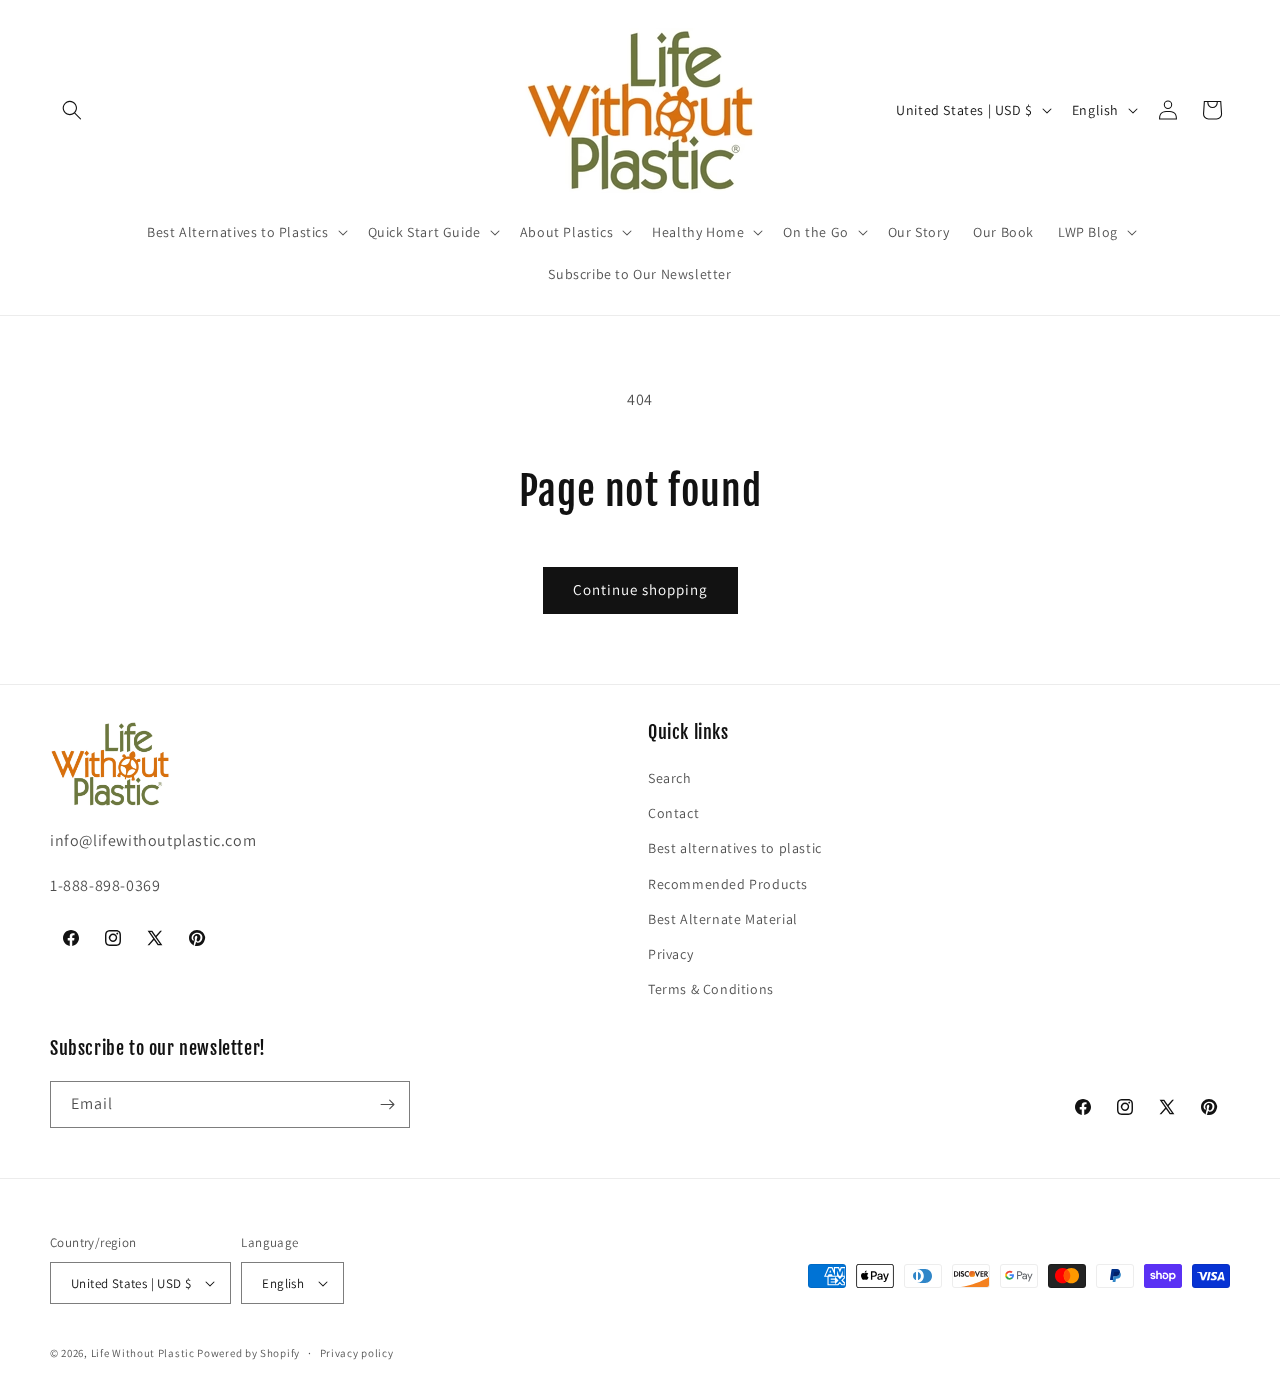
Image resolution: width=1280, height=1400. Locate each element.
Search (670, 778)
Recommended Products (728, 884)
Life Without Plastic (143, 1353)
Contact (673, 813)
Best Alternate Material (723, 919)
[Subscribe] (387, 1104)
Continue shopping (640, 589)
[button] (72, 110)
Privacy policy (357, 1353)
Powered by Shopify (248, 1353)
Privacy (670, 954)
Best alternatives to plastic (735, 848)
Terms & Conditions (711, 989)
